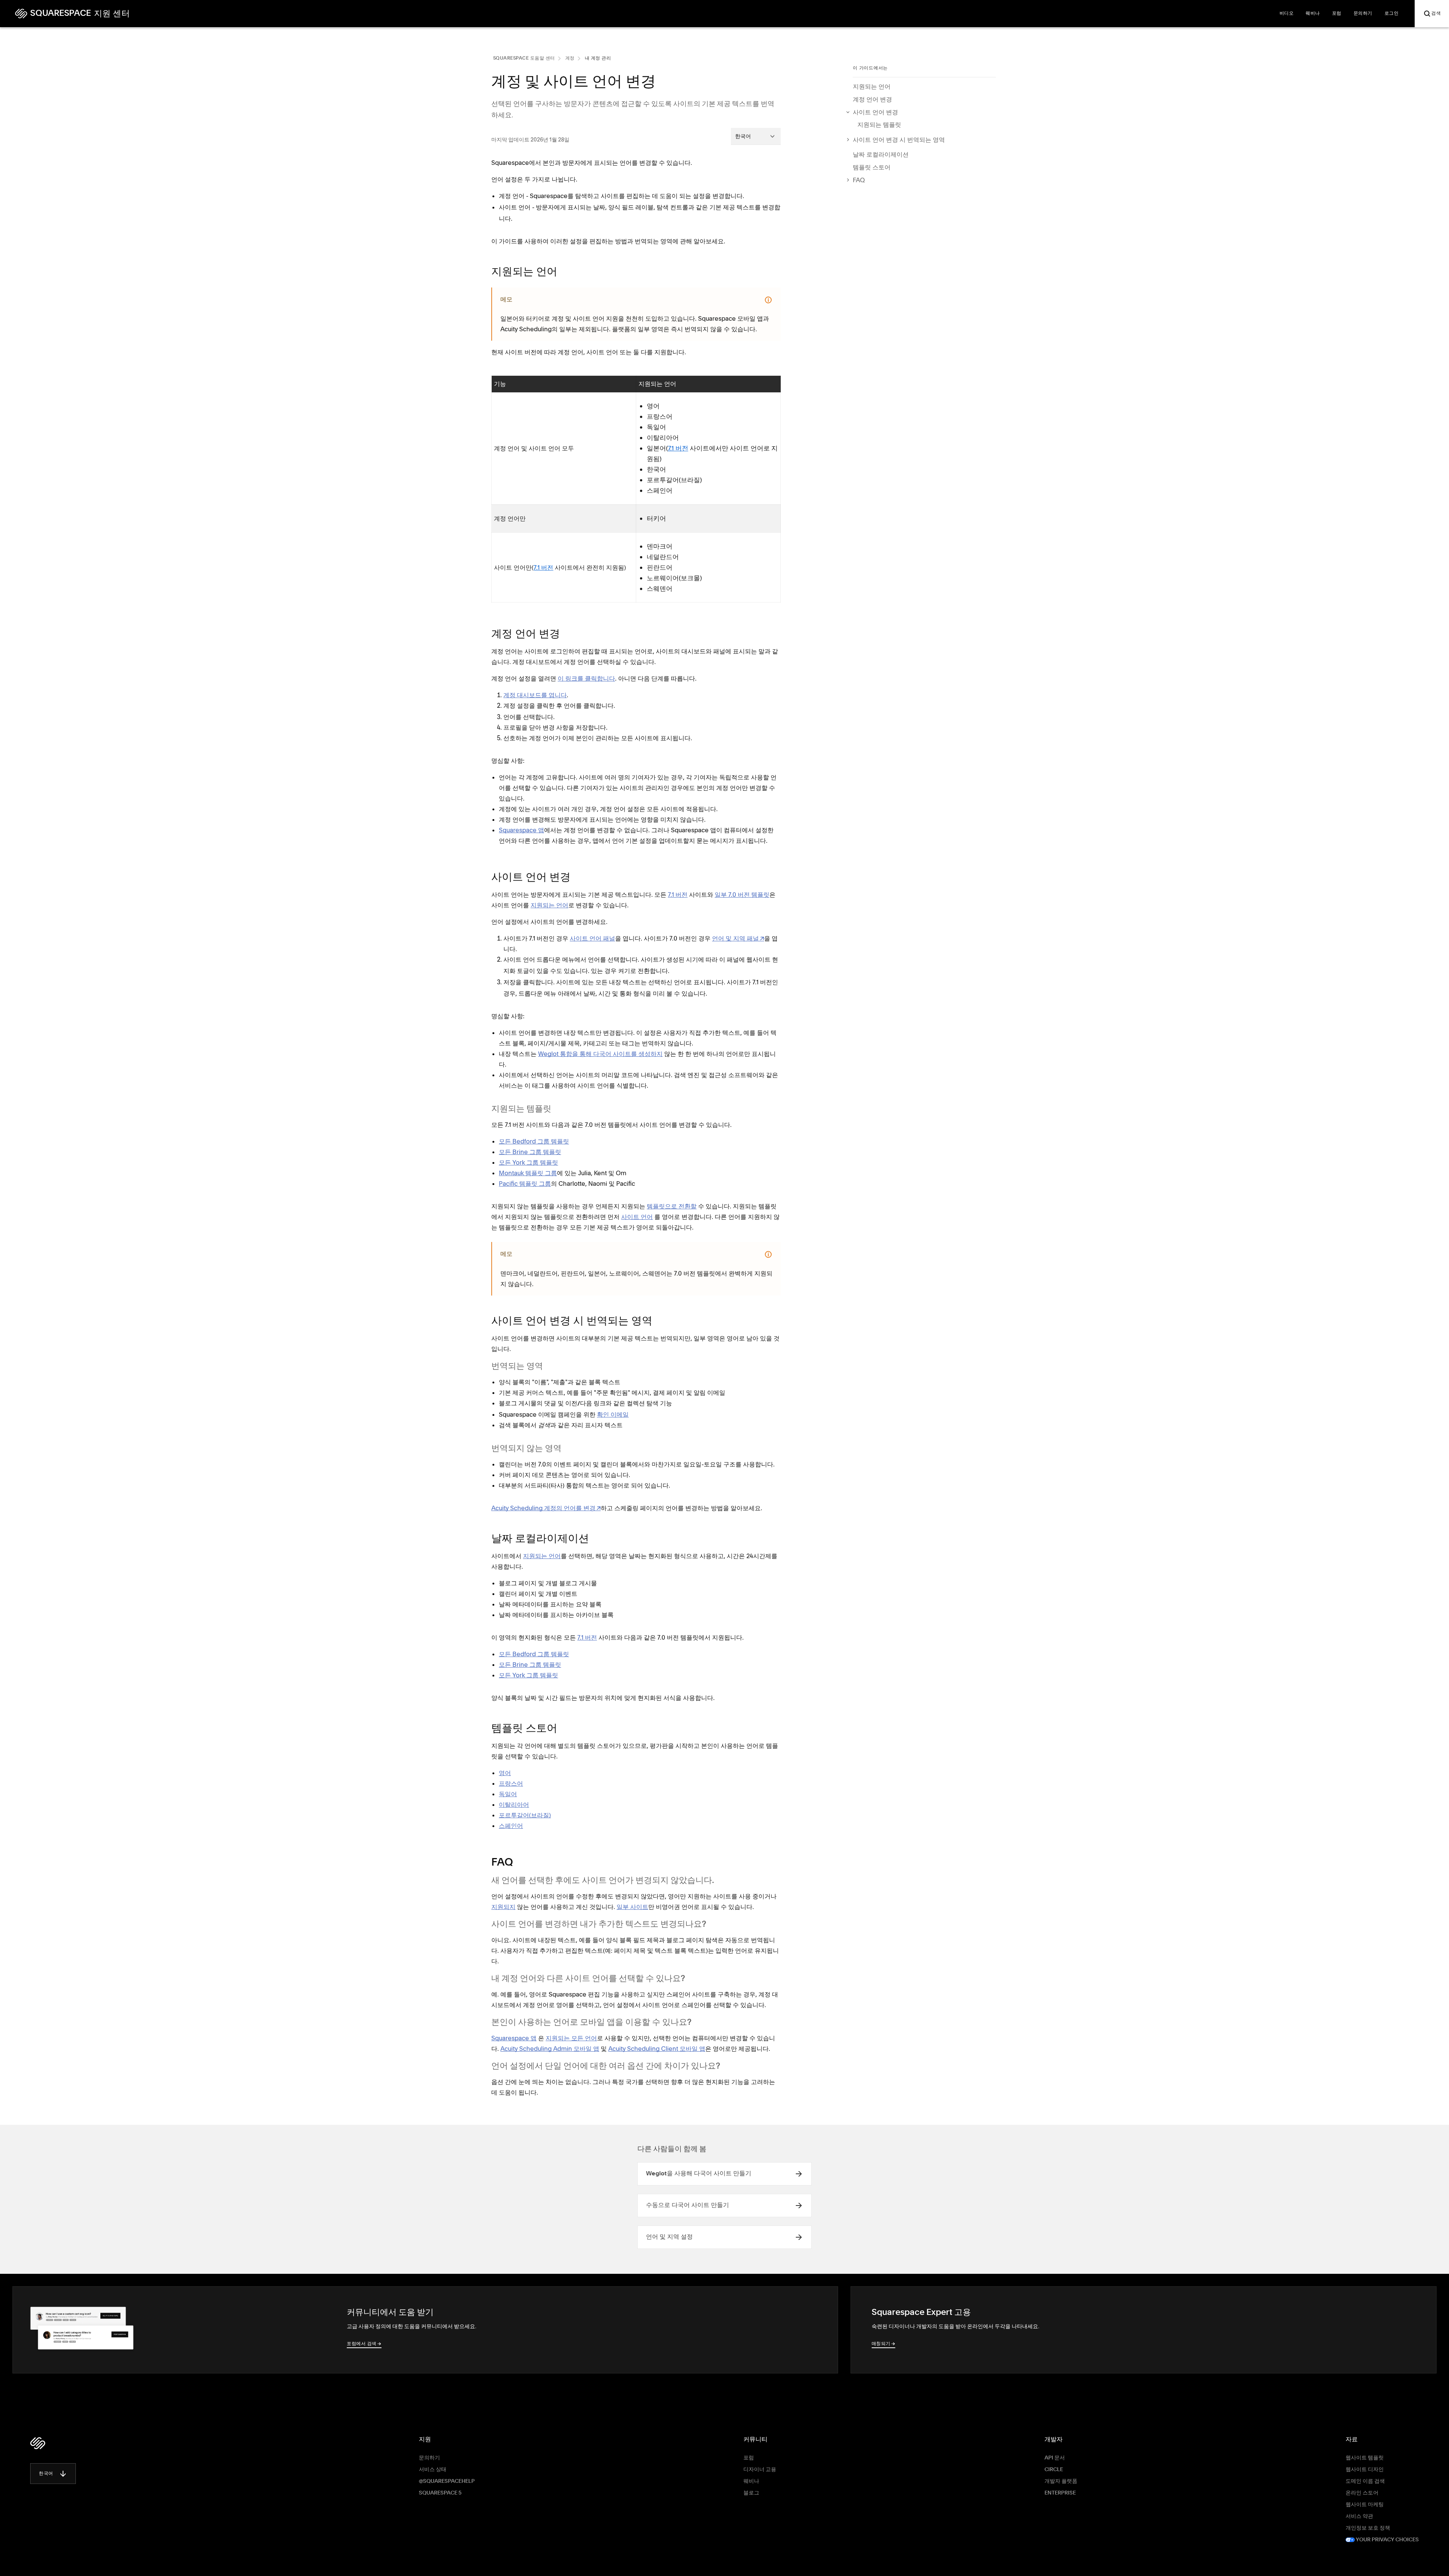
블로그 (751, 2493)
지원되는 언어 (872, 86)
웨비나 (751, 2481)
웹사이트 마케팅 (1365, 2505)
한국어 (46, 2474)
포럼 (749, 2458)
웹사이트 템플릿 (1365, 2458)
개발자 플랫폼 (1061, 2481)
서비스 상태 (433, 2470)
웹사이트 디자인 (1365, 2470)
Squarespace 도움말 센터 (524, 58)
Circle (1054, 2470)
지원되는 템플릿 (879, 124)
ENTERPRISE (1060, 2493)
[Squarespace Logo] (38, 2443)
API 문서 (1055, 2458)
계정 (570, 58)
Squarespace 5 (440, 2493)
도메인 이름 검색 (1365, 2481)
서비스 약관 (1359, 2516)
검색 (1436, 14)
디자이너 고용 (760, 2470)
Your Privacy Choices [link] (1387, 2540)
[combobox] (756, 136)
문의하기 (429, 2458)
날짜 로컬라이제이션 (881, 154)
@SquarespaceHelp (447, 2481)
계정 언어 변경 (872, 99)
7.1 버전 (678, 448)
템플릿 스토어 (872, 167)
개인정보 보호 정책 (1368, 2528)
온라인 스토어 (1362, 2493)
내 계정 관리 (598, 58)
